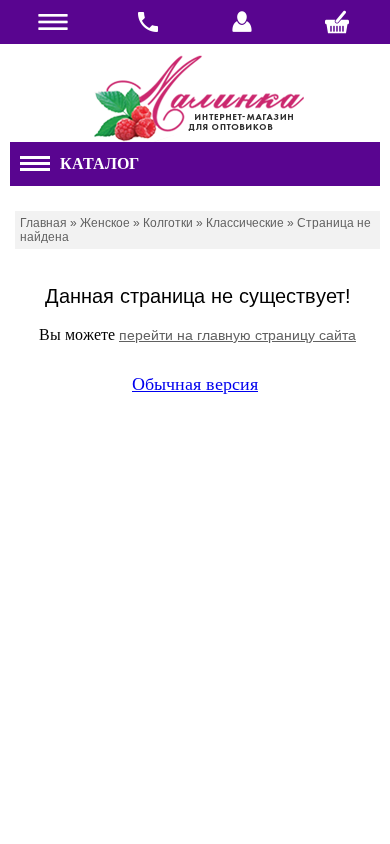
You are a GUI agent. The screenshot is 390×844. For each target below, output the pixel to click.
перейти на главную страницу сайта (237, 335)
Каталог (99, 163)
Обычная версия (195, 384)
